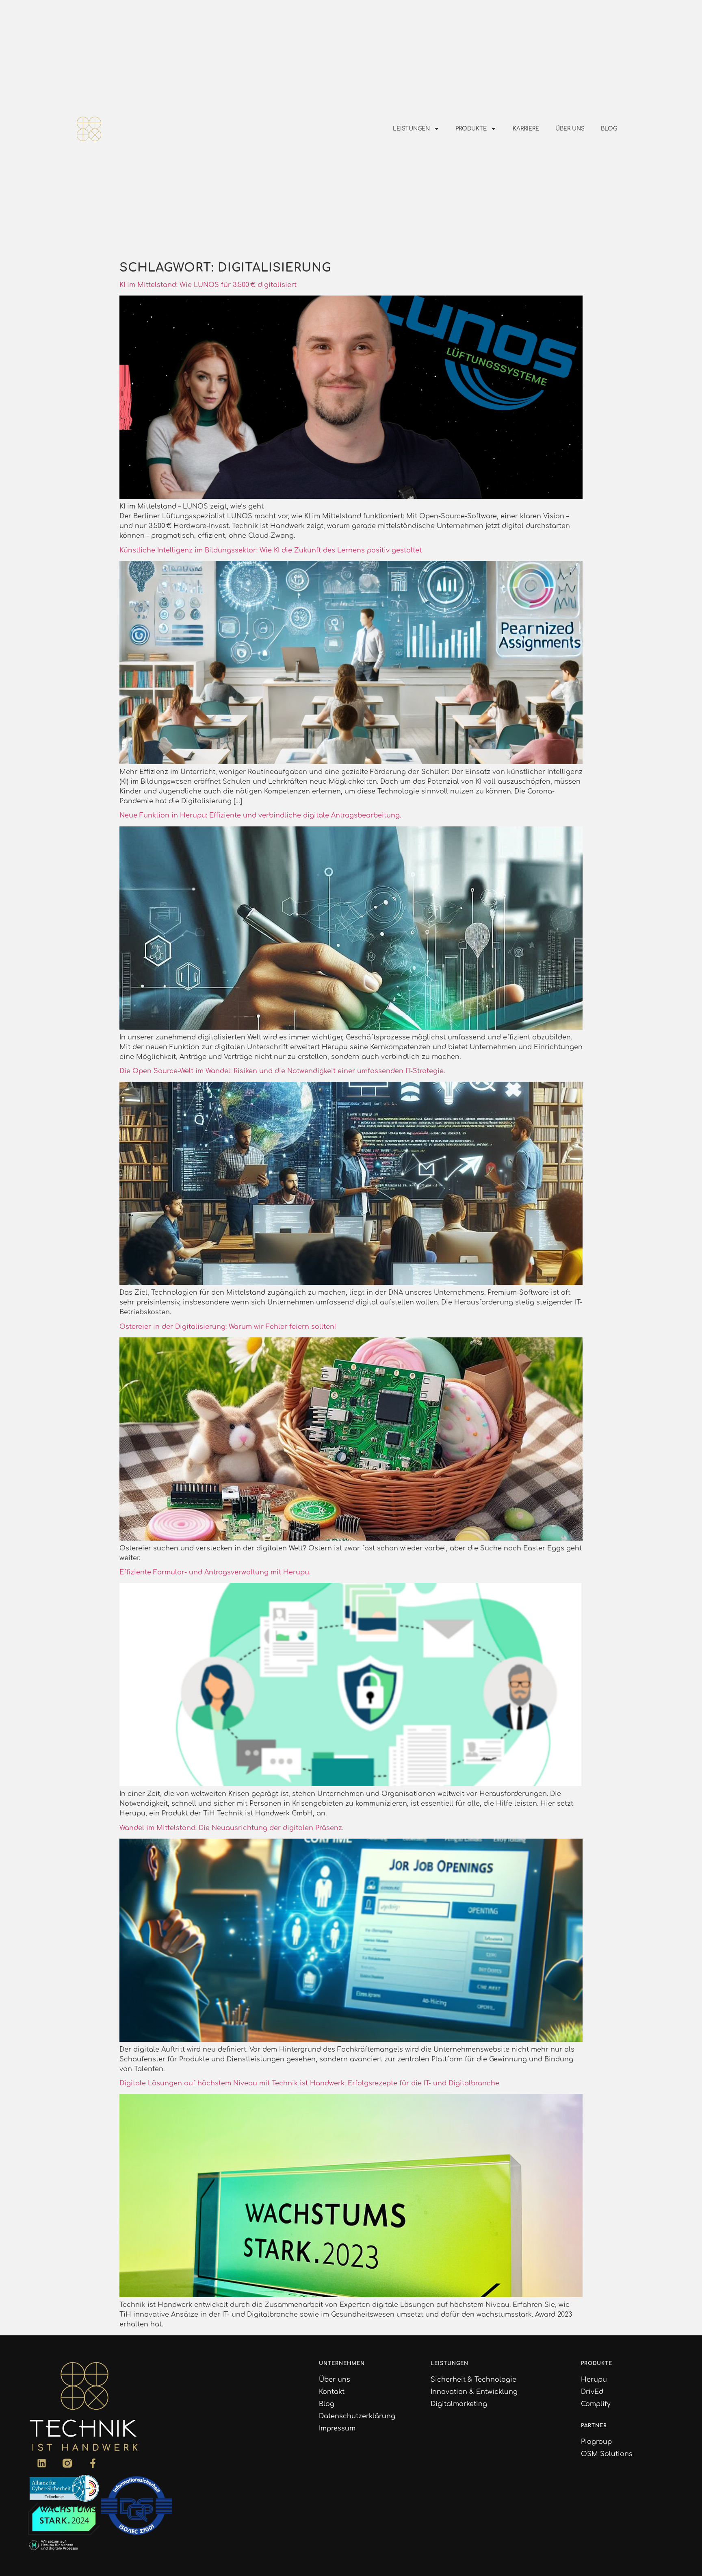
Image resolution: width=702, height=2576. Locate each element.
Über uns (570, 129)
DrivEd (592, 2392)
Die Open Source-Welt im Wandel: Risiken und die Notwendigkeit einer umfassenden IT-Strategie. (282, 1071)
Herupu (594, 2380)
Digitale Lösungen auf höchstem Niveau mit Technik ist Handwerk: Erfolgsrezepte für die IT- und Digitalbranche (309, 2083)
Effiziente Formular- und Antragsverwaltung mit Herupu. (215, 1572)
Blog (609, 129)
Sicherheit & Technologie (473, 2380)
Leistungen (411, 129)
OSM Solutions (607, 2454)
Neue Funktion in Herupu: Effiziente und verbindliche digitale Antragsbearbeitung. (260, 815)
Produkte (471, 129)
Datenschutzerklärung (357, 2416)
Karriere (526, 129)
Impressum (337, 2428)
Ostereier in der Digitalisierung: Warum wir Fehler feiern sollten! (228, 1327)
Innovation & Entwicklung (474, 2392)
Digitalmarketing (459, 2404)
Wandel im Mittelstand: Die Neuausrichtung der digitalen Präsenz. (231, 1828)
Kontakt (332, 2392)
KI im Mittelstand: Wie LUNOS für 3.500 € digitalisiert (208, 285)
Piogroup (596, 2442)
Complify (596, 2404)
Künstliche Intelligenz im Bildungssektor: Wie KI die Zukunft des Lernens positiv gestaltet (271, 550)
